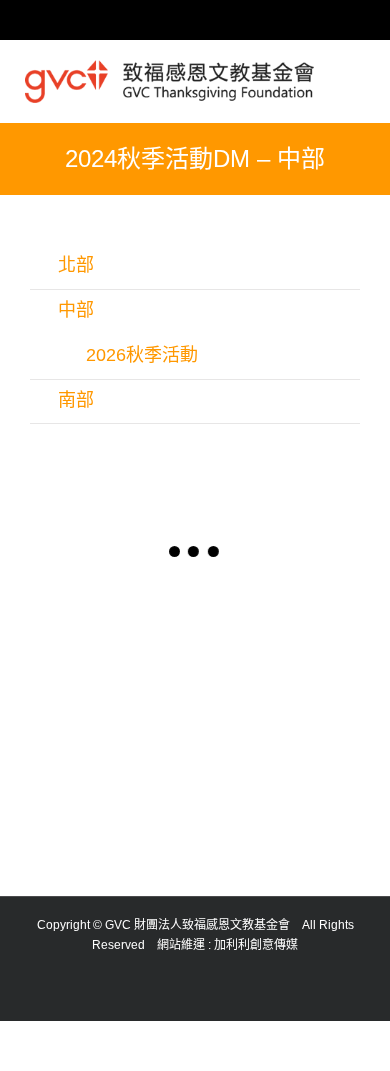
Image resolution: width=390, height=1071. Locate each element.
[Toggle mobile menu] (357, 73)
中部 (76, 310)
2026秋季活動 (142, 355)
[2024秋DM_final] (112, 768)
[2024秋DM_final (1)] (112, 641)
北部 (76, 265)
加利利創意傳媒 (256, 945)
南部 (76, 400)
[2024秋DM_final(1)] (277, 641)
